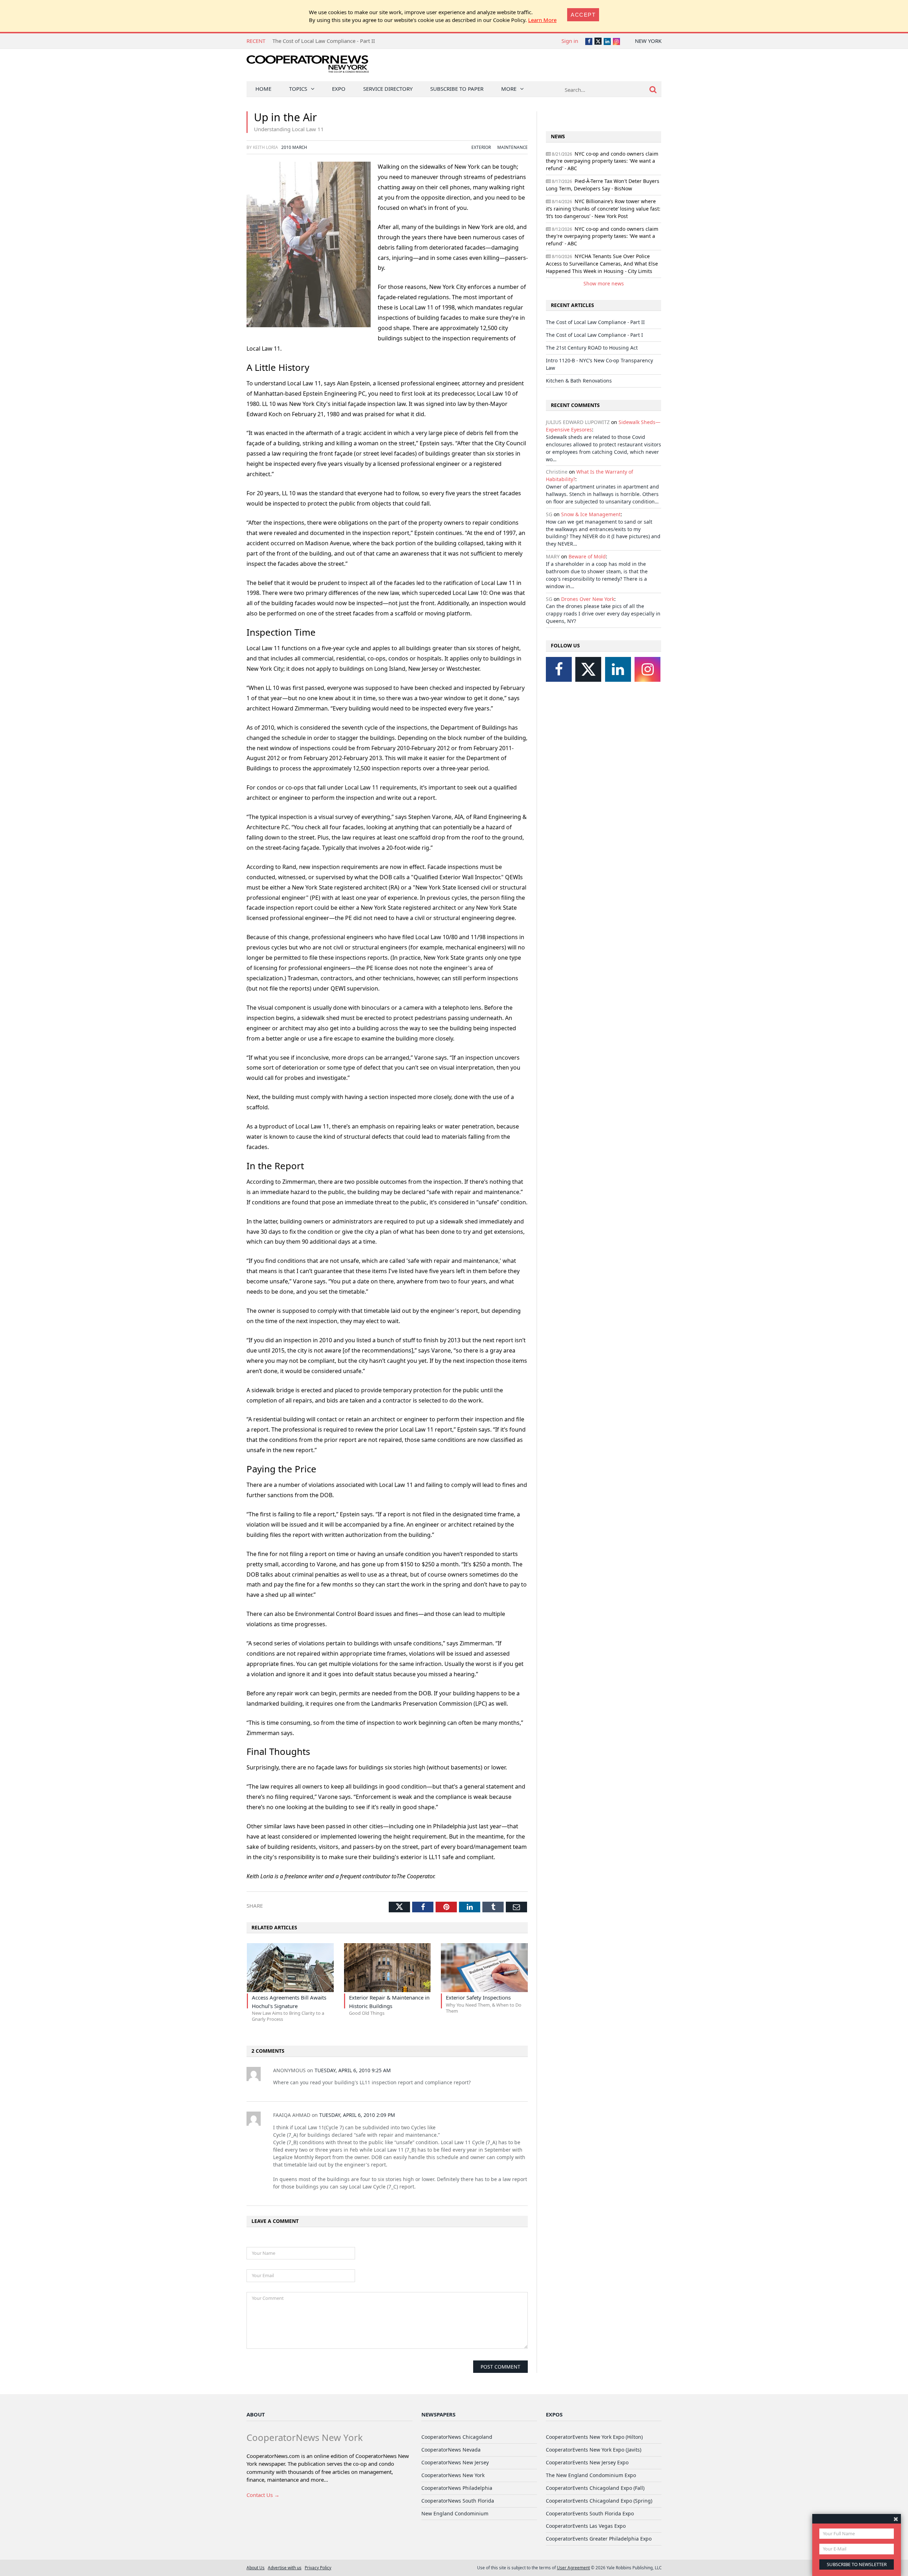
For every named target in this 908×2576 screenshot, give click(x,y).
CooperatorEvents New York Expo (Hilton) (594, 2437)
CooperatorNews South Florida (458, 2501)
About (256, 2414)
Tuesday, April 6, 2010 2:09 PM (357, 2115)
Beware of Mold (587, 556)
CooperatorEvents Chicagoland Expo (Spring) (599, 2501)
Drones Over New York (588, 599)
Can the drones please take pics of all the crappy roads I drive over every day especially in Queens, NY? (603, 614)
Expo (339, 89)
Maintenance (513, 147)
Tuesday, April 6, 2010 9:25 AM (353, 2070)
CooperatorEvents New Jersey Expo (587, 2462)
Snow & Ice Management (591, 514)
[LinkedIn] (618, 669)
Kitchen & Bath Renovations (579, 381)
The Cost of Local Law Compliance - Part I (323, 41)
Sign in (570, 41)
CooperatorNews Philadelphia (457, 2488)
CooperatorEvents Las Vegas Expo (586, 2526)
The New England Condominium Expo (591, 2475)
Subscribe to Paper (457, 89)
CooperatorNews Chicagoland (457, 2437)
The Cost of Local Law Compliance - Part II (595, 322)
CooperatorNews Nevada (451, 2450)
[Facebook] (559, 669)
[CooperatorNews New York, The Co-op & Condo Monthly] (308, 66)
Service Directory (388, 89)
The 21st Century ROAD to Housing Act (592, 348)
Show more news (604, 283)
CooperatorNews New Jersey (455, 2462)
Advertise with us (285, 2567)
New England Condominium (455, 2513)
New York (648, 41)
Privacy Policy (318, 2567)
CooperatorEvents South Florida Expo (590, 2513)
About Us (256, 2567)
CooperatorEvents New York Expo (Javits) (594, 2450)
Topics (298, 89)
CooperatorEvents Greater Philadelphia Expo (599, 2539)
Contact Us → (263, 2495)
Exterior (481, 147)
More (509, 89)
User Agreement (573, 2567)
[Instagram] (647, 669)
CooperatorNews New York (453, 2475)
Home (263, 89)
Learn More (542, 20)
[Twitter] (588, 669)
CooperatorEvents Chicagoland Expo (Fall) (595, 2488)
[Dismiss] (896, 2519)
